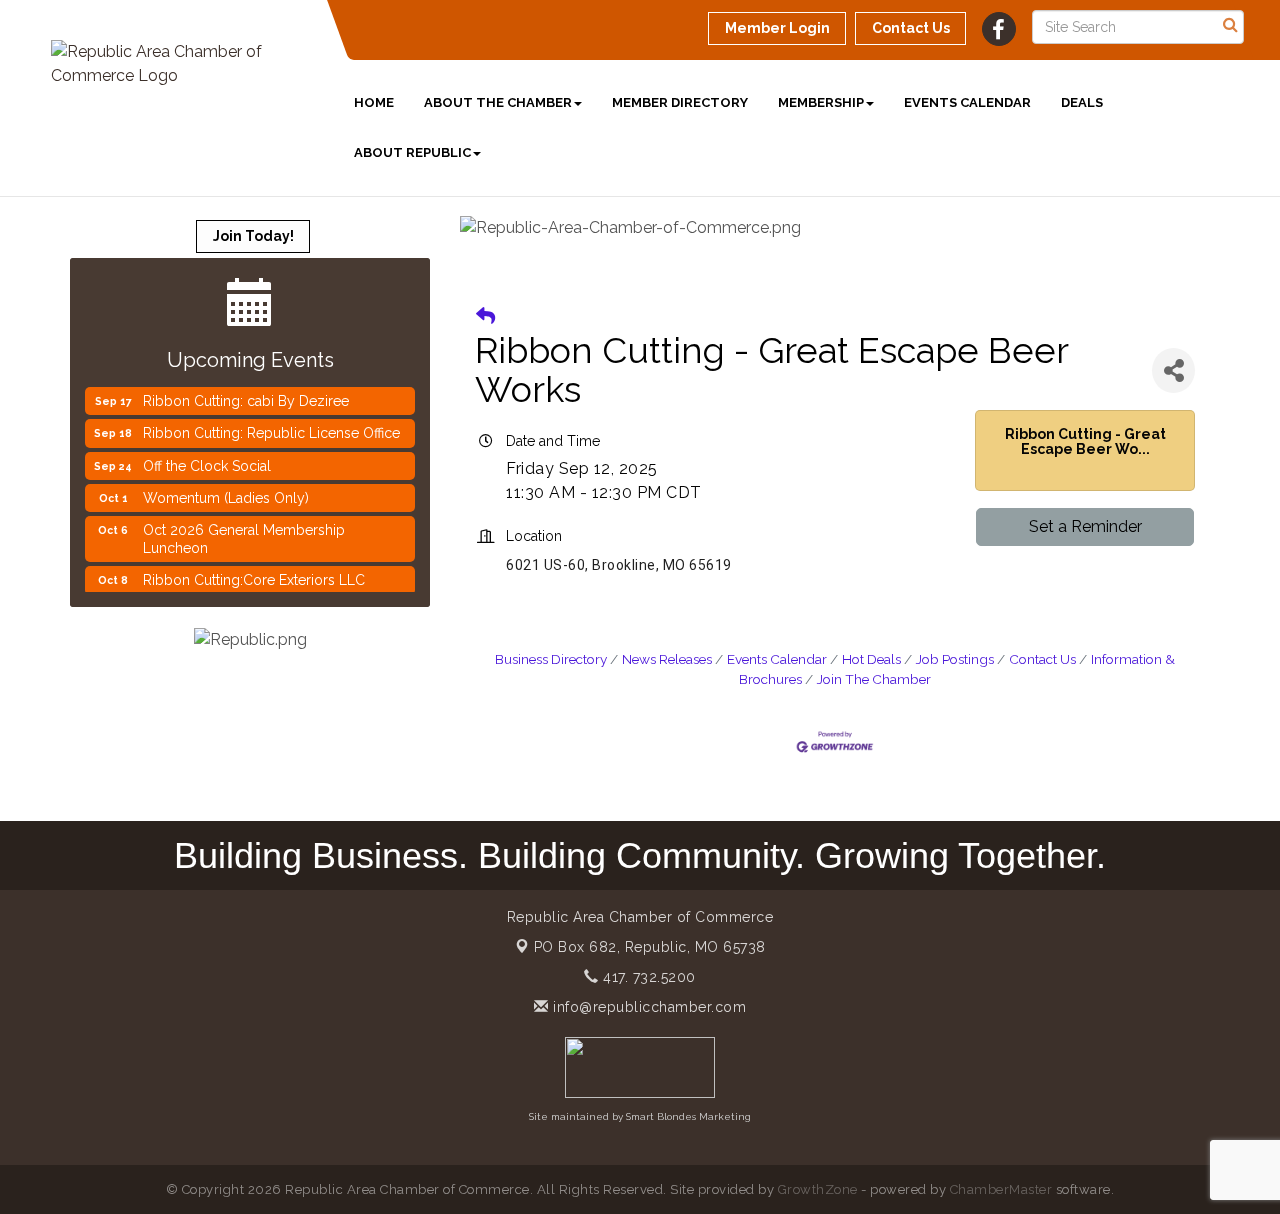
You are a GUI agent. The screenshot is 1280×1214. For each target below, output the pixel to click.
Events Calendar (967, 102)
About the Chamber (498, 102)
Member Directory (680, 102)
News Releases (667, 659)
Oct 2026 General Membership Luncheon (244, 533)
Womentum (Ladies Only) (226, 492)
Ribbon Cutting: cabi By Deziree (246, 395)
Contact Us (1042, 659)
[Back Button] (485, 316)
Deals (1082, 102)
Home (374, 102)
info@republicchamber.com (647, 1007)
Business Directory (551, 659)
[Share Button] (1173, 370)
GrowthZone (818, 1189)
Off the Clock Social (207, 460)
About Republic (412, 152)
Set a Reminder (1085, 526)
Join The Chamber (874, 679)
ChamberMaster (1001, 1189)
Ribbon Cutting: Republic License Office (271, 427)
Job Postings (955, 659)
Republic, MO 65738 (650, 947)
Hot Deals (871, 659)
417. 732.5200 (647, 977)
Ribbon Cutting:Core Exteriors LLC (254, 574)
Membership (821, 102)
